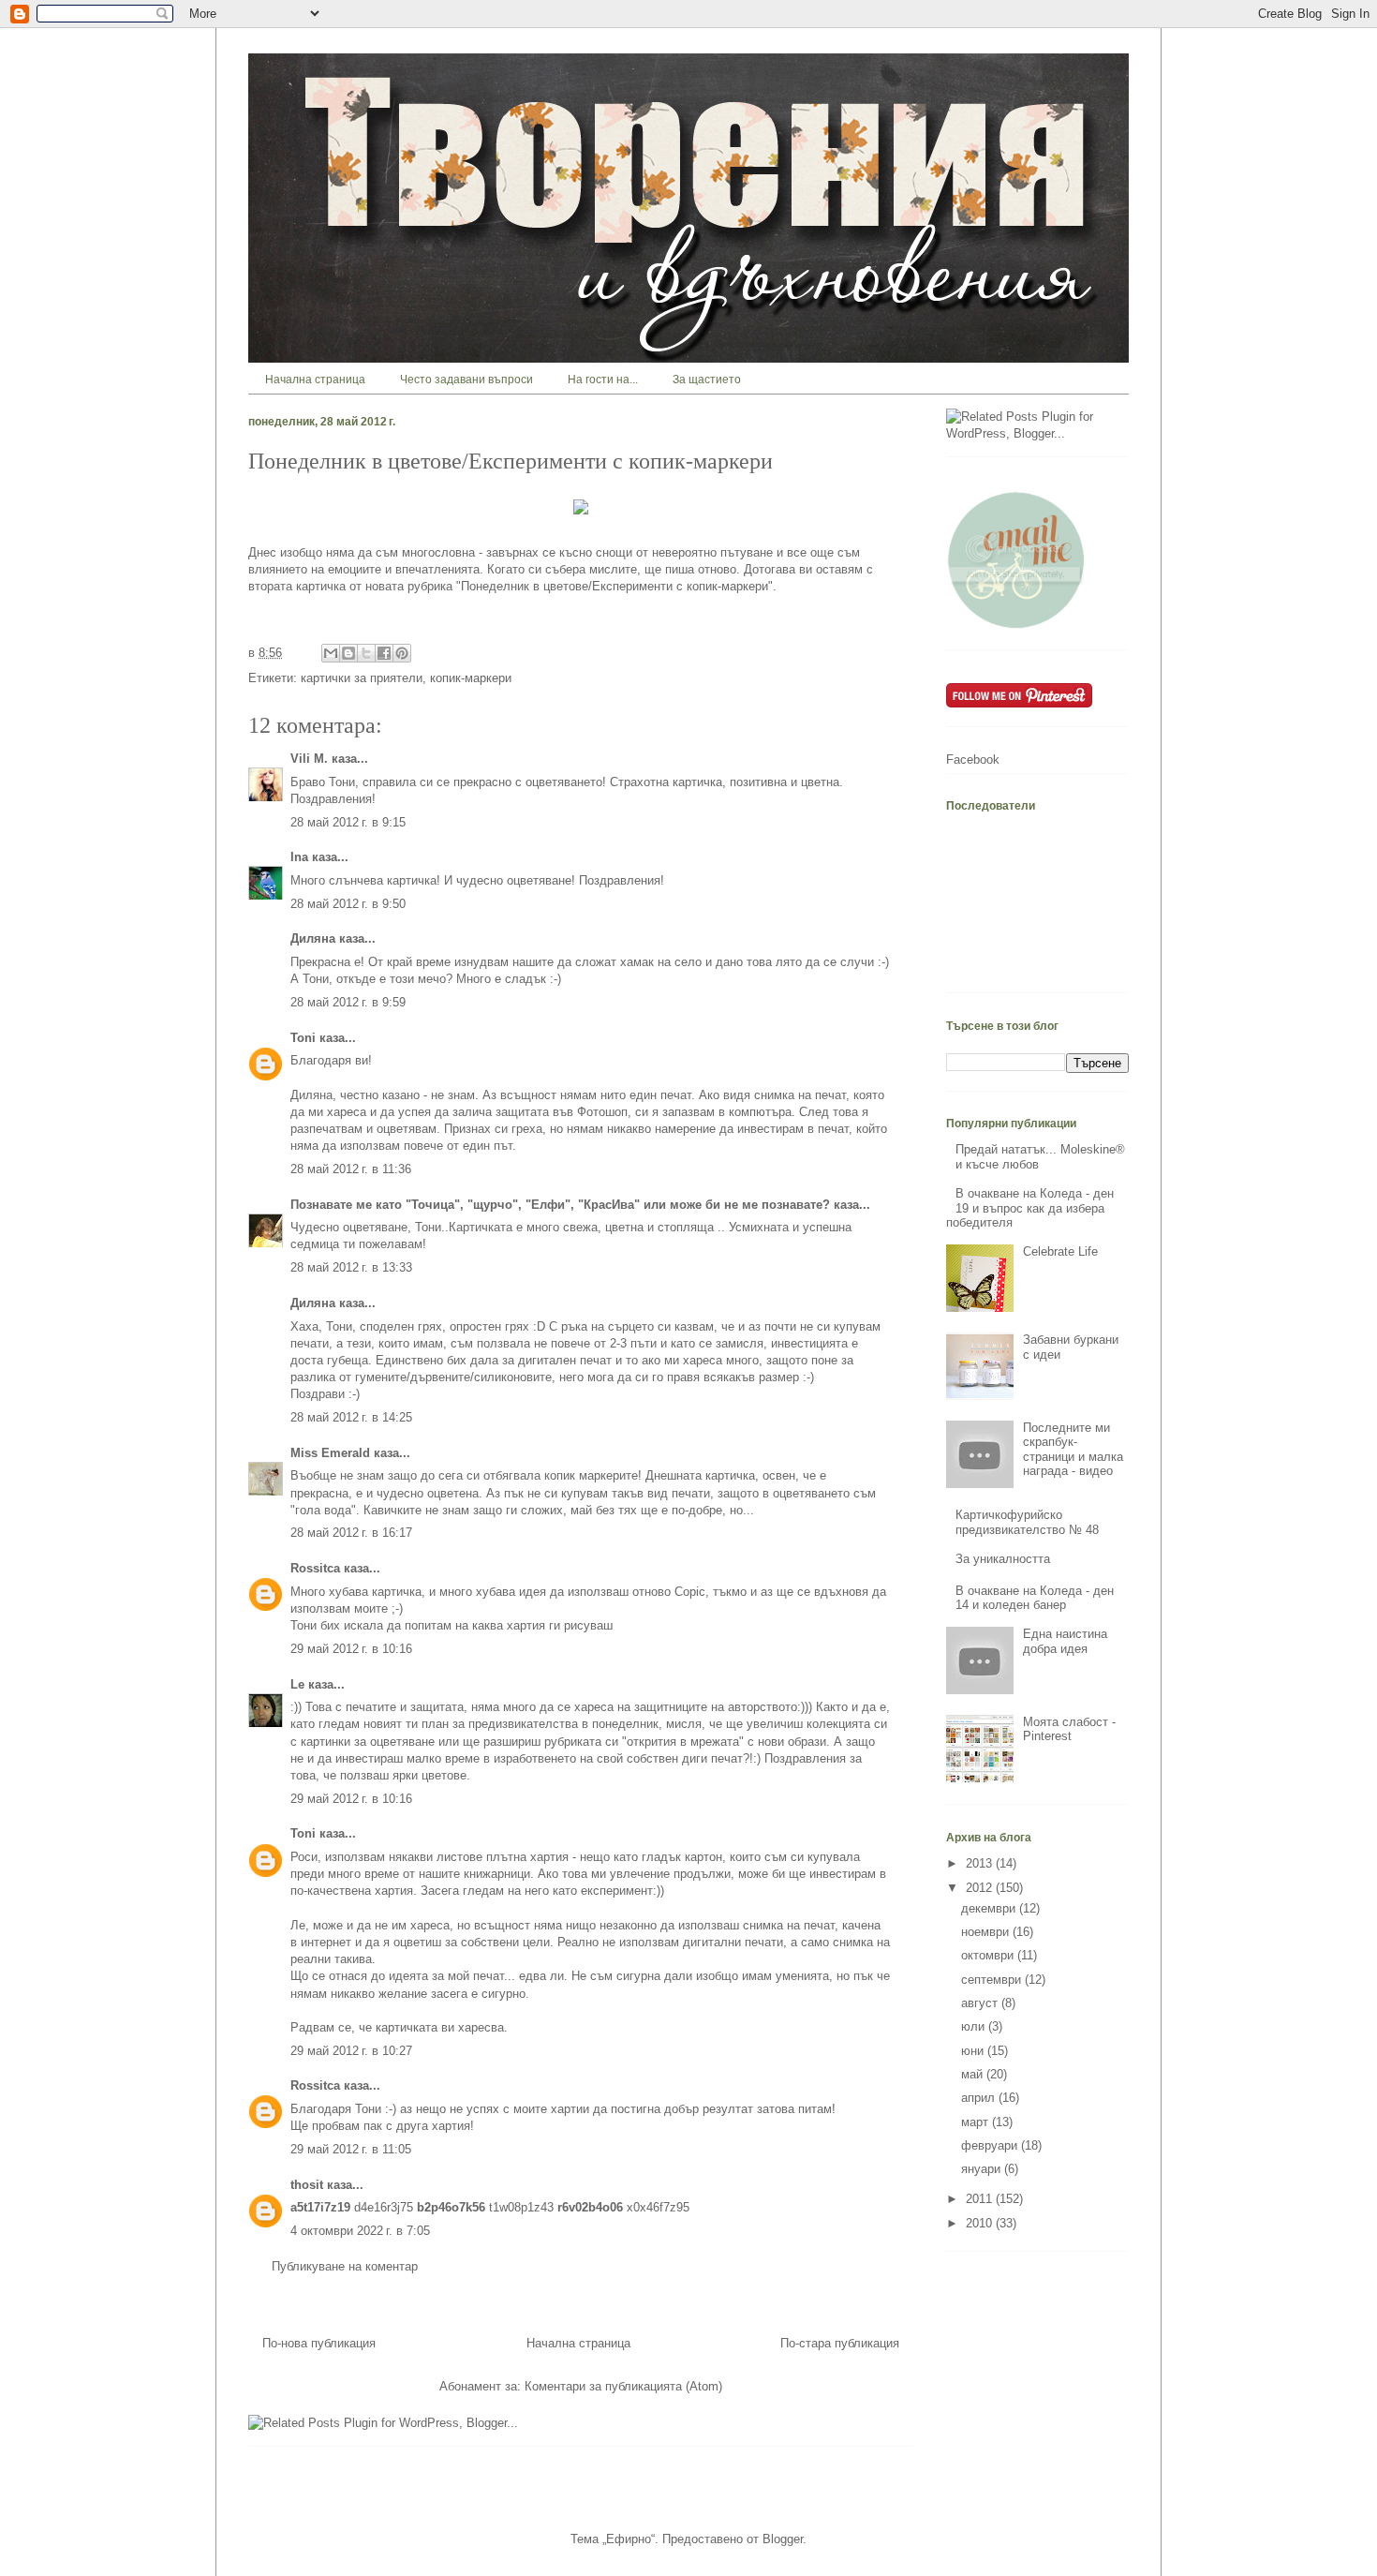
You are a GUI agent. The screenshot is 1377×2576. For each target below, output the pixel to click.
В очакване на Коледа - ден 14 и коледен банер (1035, 1598)
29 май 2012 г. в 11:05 (351, 2149)
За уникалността (1003, 1559)
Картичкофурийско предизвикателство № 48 (1027, 1522)
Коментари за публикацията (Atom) (623, 2386)
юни (974, 2051)
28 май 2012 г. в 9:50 (348, 904)
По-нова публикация (319, 2343)
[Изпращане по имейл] (331, 653)
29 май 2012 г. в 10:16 (351, 1649)
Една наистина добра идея (1065, 1641)
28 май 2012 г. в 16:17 (351, 1533)
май (974, 2074)
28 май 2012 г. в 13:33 (351, 1267)
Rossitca (315, 1568)
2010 (981, 2223)
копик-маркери (471, 678)
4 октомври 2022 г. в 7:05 (360, 2231)
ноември (987, 1932)
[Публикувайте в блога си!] (348, 653)
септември (993, 1980)
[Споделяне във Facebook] (384, 653)
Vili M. (309, 759)
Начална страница (315, 380)
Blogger (783, 2539)
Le (297, 1684)
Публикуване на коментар (345, 2266)
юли (975, 2026)
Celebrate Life (1060, 1251)
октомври (989, 1955)
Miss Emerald (330, 1453)
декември (990, 1908)
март (977, 2122)
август (981, 2003)
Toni (303, 1038)
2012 (981, 1888)
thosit (307, 2185)
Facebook (973, 759)
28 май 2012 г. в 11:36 (351, 1169)
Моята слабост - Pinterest (1069, 1729)
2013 (981, 1863)
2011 (981, 2199)
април (980, 2098)
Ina (299, 857)
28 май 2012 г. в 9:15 (348, 822)
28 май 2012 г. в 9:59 (348, 1002)
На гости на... (603, 380)
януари (983, 2169)
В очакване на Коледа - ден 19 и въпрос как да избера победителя (1030, 1208)
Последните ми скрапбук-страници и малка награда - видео (1073, 1450)
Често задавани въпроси (466, 380)
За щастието (707, 380)
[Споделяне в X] (366, 653)
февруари (991, 2145)
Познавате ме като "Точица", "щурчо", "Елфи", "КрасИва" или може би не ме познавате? (560, 1205)
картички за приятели (362, 678)
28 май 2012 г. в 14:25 (351, 1417)
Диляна (313, 938)
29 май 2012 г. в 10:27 (351, 2051)
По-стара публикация (840, 2343)
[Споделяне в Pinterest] (402, 653)
